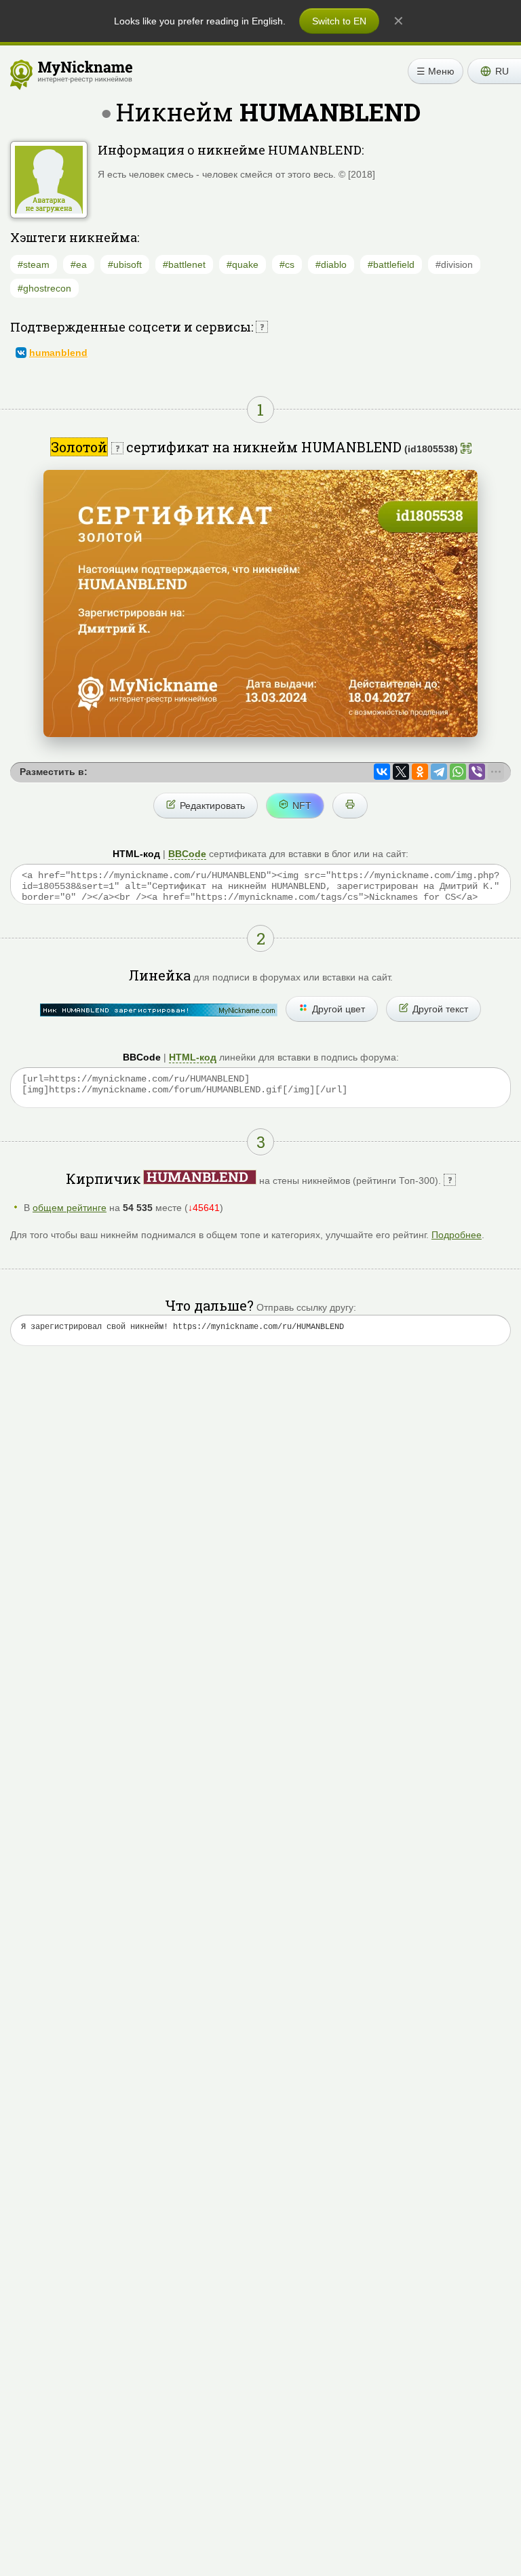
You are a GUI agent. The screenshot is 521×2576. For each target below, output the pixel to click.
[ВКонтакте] (382, 772)
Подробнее (457, 1235)
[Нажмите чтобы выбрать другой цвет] (159, 1010)
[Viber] (477, 772)
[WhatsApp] (458, 772)
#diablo (331, 264)
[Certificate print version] (350, 806)
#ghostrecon (44, 288)
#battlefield (391, 264)
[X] (401, 772)
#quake (243, 264)
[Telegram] (439, 772)
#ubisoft (125, 264)
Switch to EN (339, 21)
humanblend (58, 353)
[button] (494, 71)
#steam (34, 264)
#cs (287, 264)
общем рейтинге (70, 1208)
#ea (79, 264)
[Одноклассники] (420, 772)
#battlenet (184, 264)
